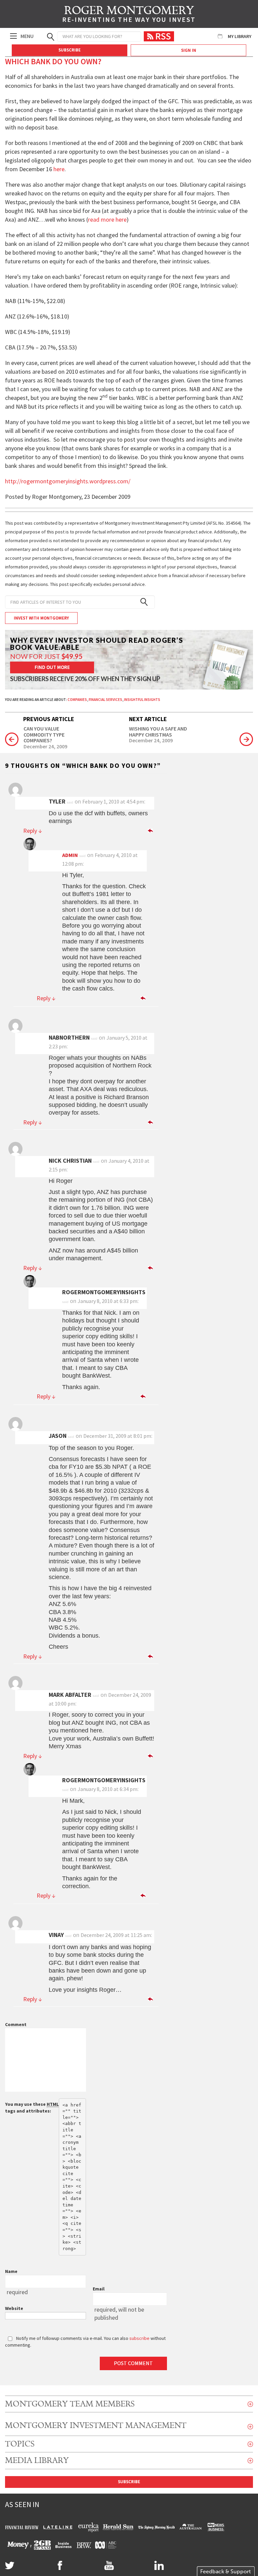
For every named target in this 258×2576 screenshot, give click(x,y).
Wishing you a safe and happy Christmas (158, 732)
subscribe (139, 2338)
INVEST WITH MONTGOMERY (41, 618)
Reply (33, 831)
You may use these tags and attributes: (32, 2107)
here (59, 169)
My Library (240, 36)
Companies (77, 700)
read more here (107, 219)
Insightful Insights (142, 700)
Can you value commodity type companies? (44, 735)
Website (14, 2308)
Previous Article (49, 719)
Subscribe (70, 50)
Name (11, 2271)
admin (70, 855)
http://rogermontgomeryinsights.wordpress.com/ (68, 481)
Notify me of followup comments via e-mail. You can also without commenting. (85, 2342)
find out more (52, 667)
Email (99, 2289)
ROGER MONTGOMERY (129, 15)
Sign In (189, 50)
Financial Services (105, 700)
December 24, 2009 (45, 747)
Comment (16, 2024)
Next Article (148, 719)
